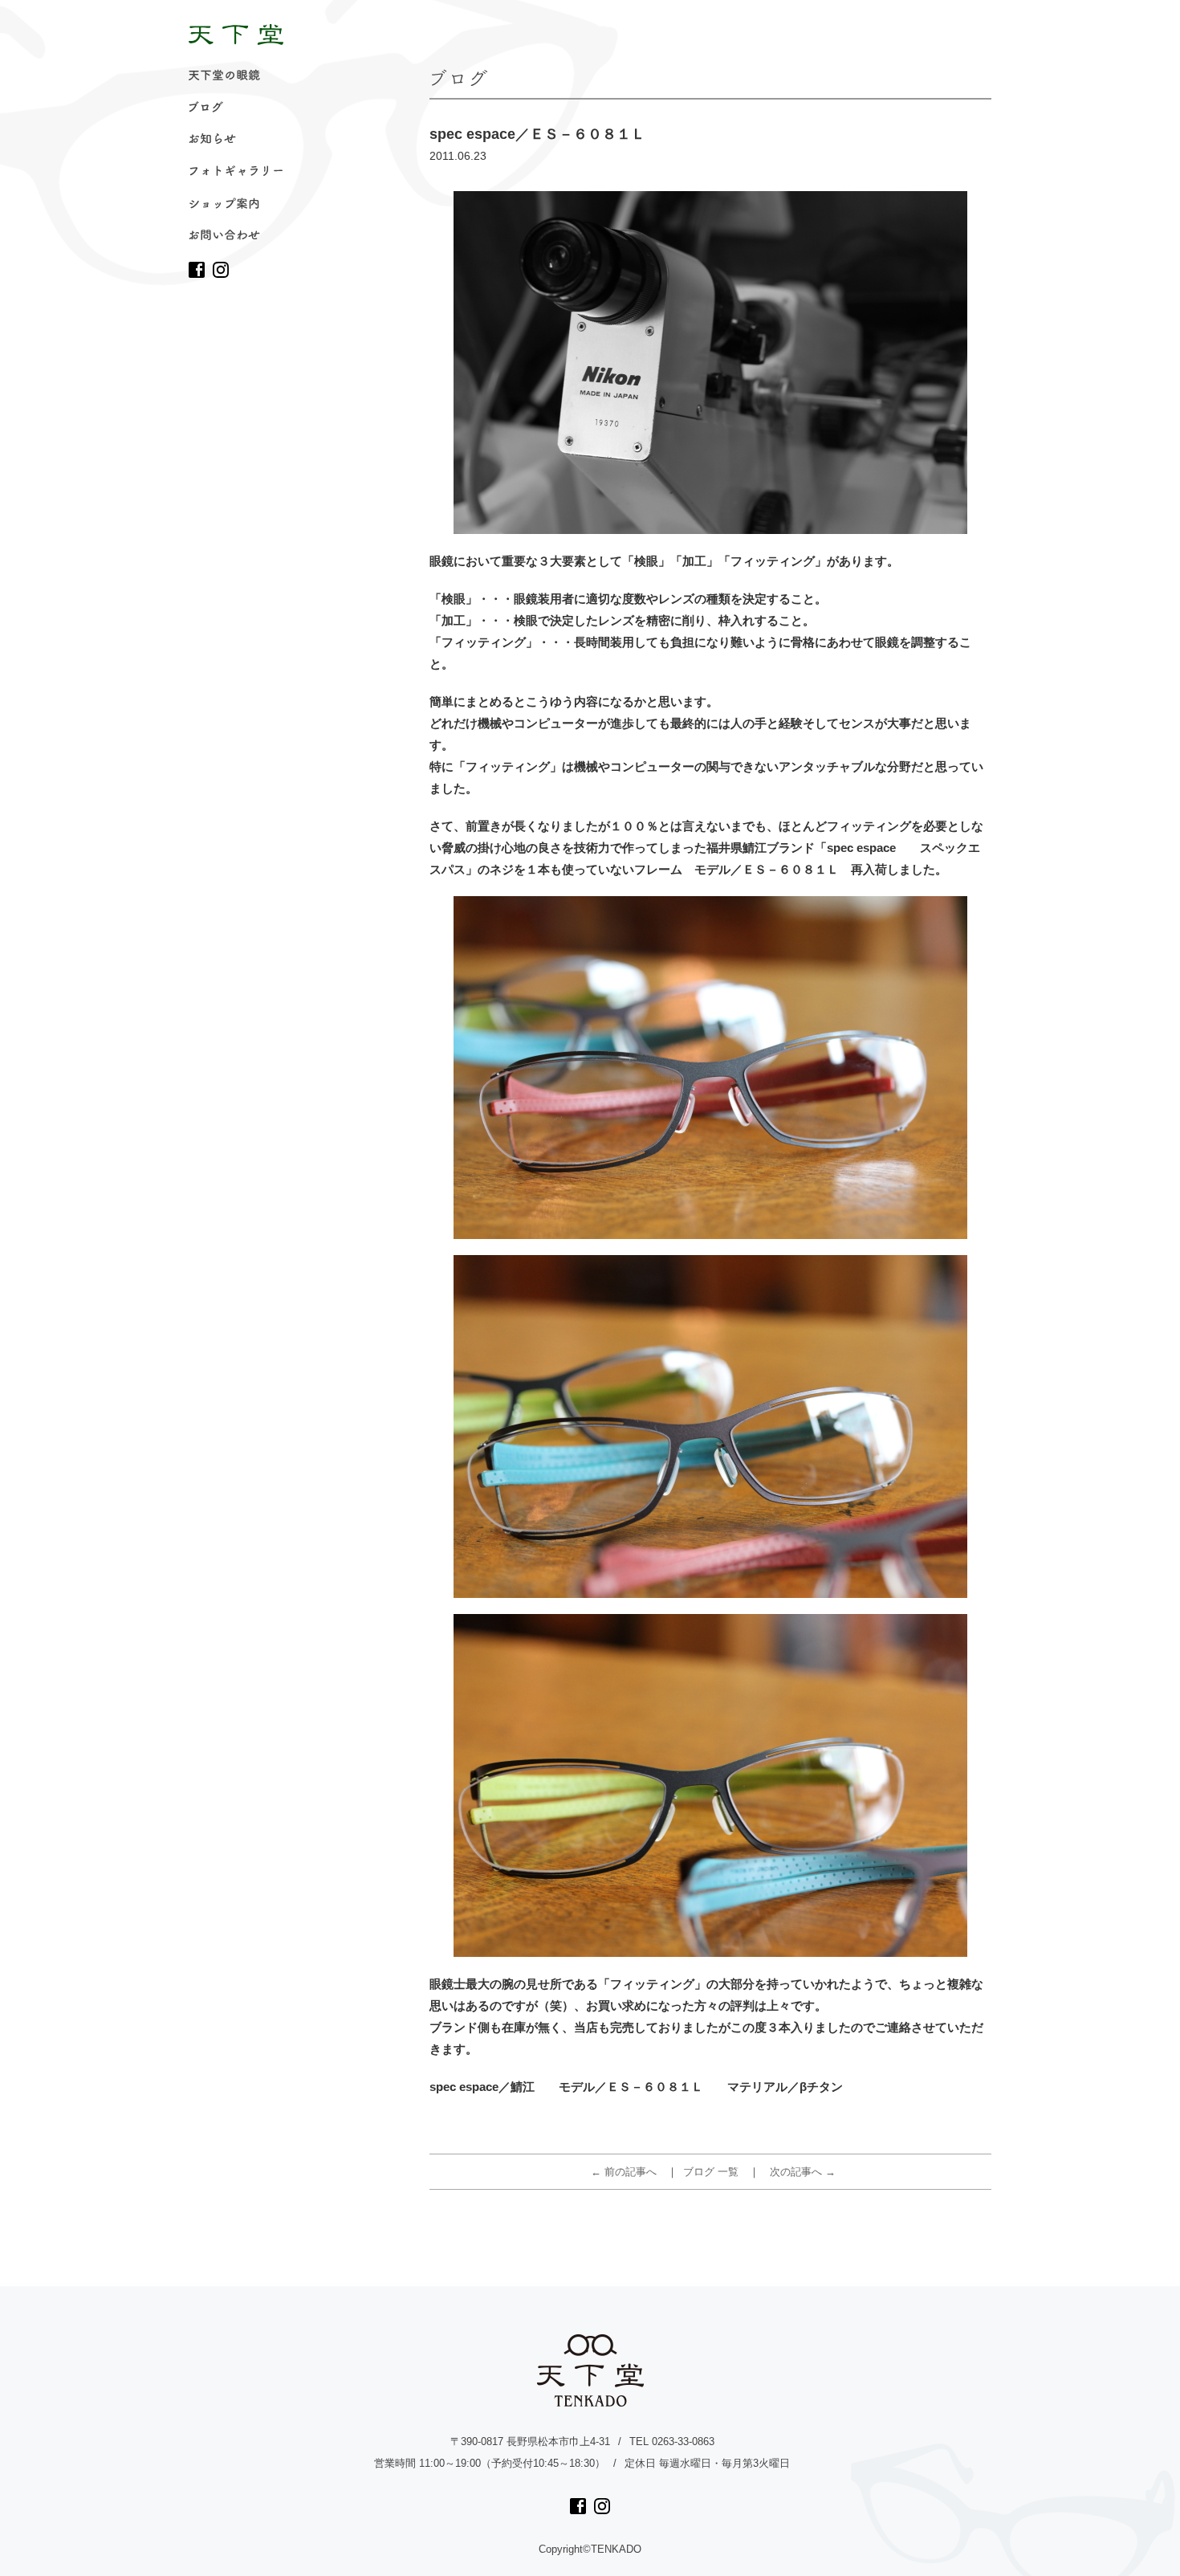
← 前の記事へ (624, 2172)
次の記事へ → (803, 2172)
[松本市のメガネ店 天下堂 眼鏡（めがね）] (236, 35)
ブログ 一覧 (711, 2172)
